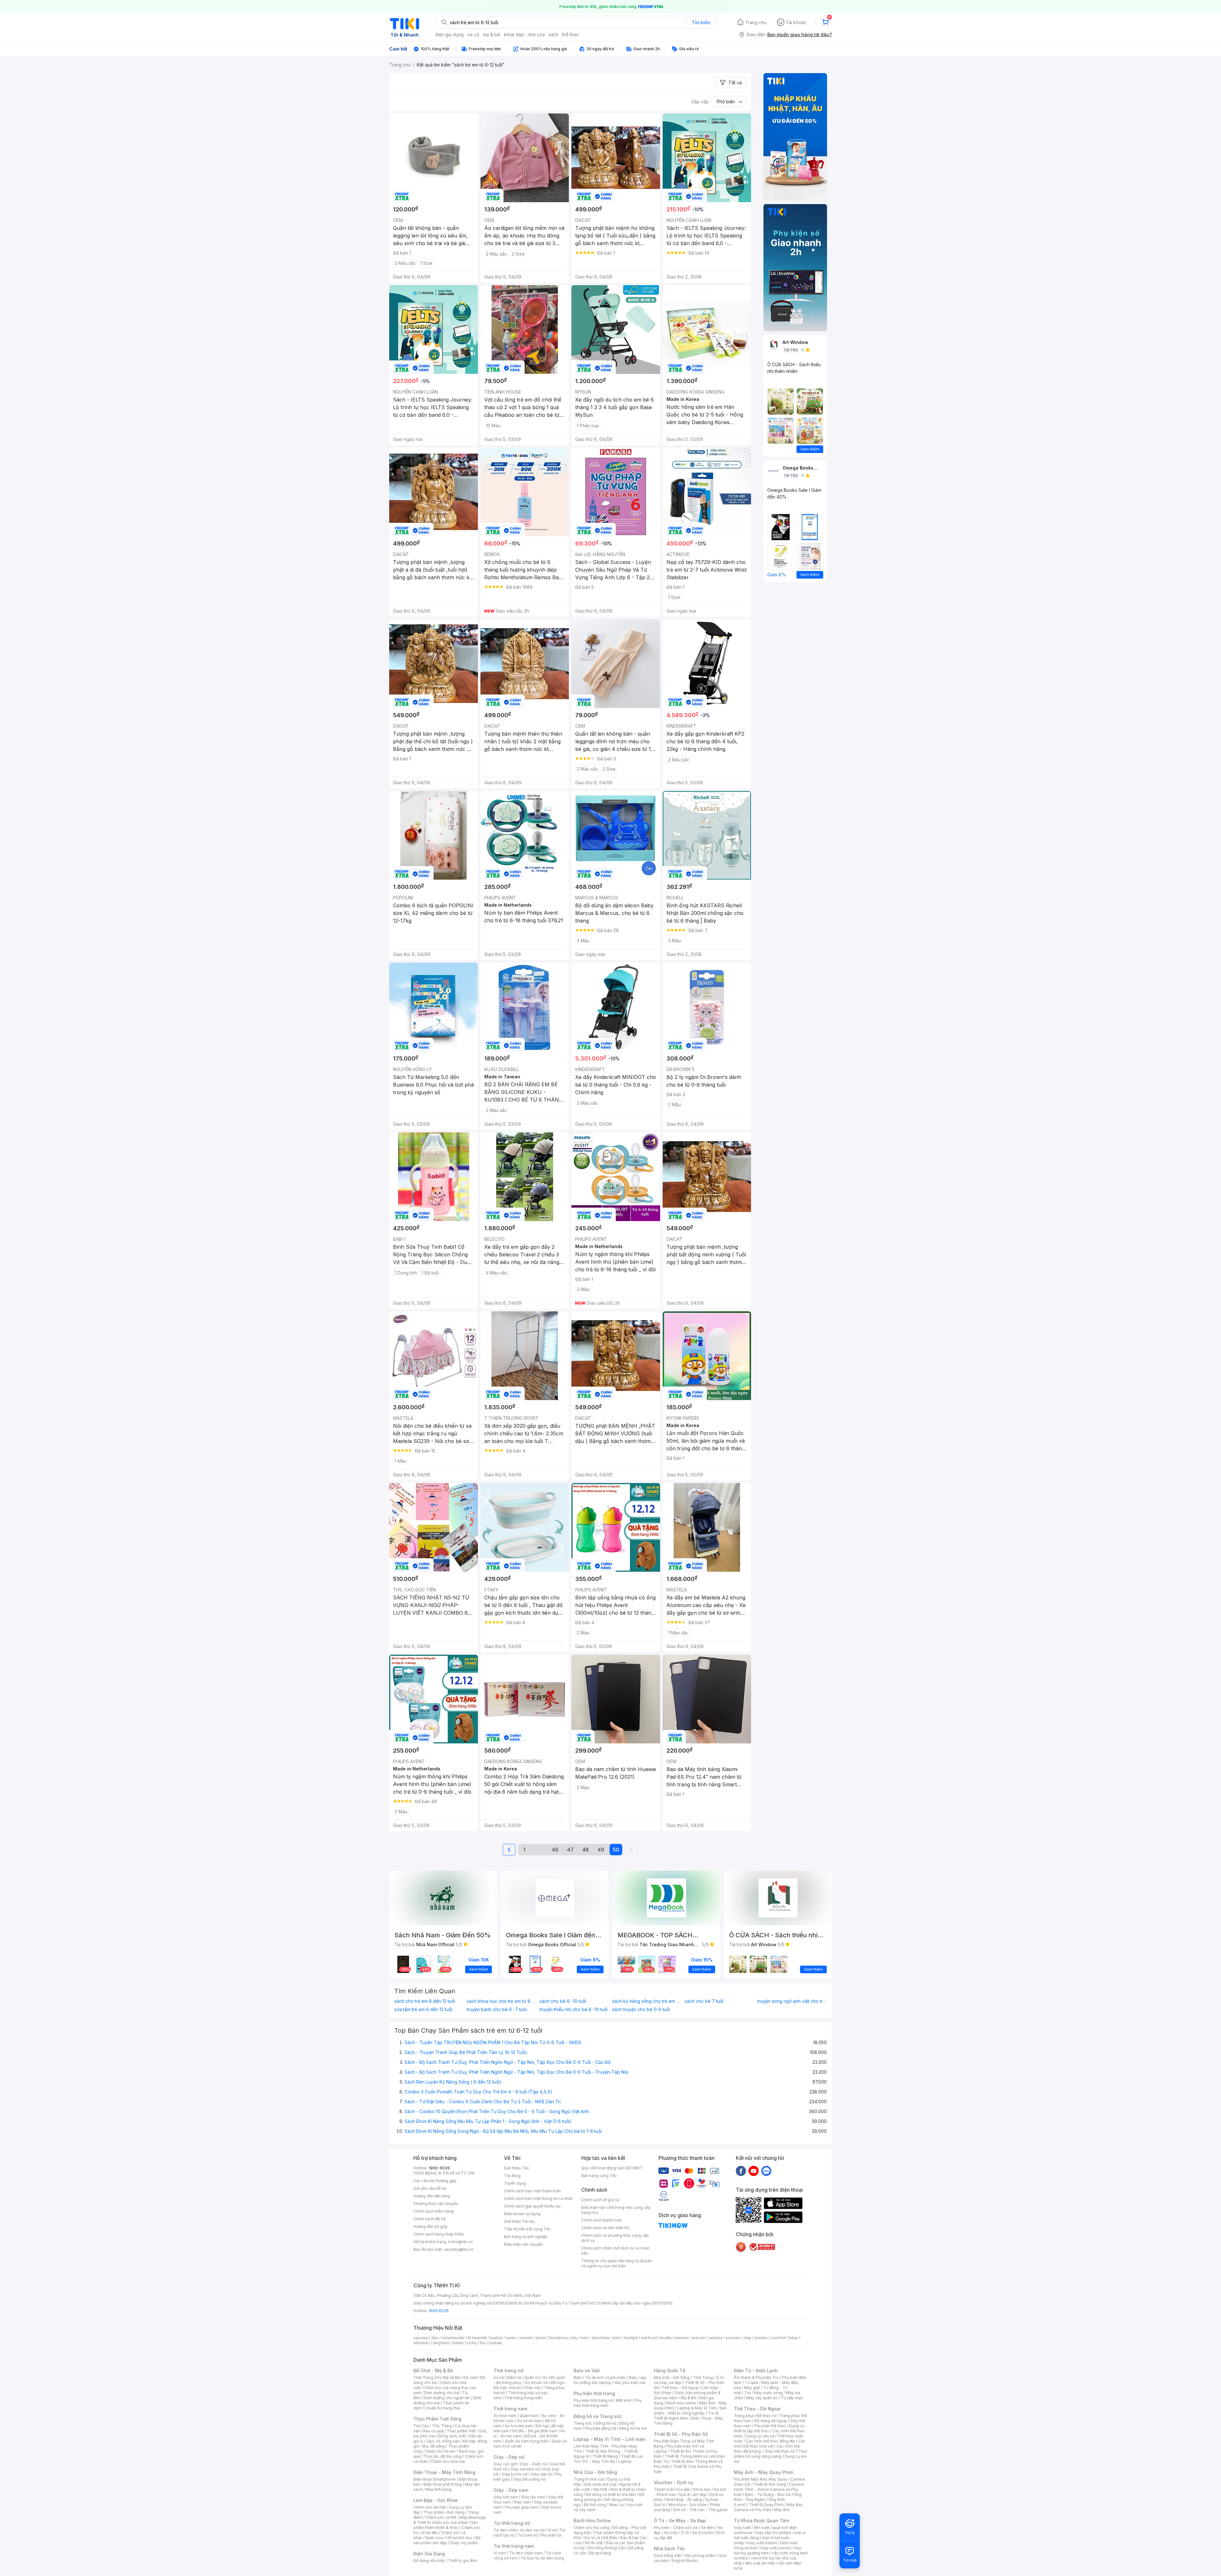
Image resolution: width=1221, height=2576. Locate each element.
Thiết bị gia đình (463, 2561)
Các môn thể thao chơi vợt (770, 2444)
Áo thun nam (505, 2416)
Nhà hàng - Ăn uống (684, 2500)
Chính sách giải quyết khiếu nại (532, 2206)
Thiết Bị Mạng (605, 2456)
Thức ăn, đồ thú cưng (443, 2456)
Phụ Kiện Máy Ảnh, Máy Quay (761, 2479)
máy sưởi (742, 2528)
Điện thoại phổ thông (443, 2484)
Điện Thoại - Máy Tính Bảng (444, 2472)
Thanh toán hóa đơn (672, 2489)
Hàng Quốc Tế (669, 2370)
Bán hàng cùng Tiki (599, 2176)
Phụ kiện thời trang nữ (593, 2400)
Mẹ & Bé (688, 2398)
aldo (617, 2338)
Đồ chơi (470, 2377)
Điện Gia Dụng (429, 2554)
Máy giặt (752, 2388)
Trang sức (583, 2423)
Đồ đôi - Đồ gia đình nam (535, 2431)
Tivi (748, 2393)
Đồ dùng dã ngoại (771, 2421)
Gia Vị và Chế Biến (601, 2538)
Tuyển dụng (515, 2183)
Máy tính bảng (438, 2489)
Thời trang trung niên (523, 2398)
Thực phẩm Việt (461, 2431)
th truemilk (477, 2338)
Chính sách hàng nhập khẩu (439, 2234)
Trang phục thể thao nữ (755, 2416)
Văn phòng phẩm (700, 2555)
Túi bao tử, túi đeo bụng (542, 2558)
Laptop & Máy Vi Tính (697, 2408)
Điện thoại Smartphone (435, 2479)
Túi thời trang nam (514, 2546)
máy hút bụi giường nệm (768, 2550)
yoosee (733, 2338)
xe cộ (473, 34)
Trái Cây (421, 2426)
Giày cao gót (505, 2464)
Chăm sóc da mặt (430, 2507)
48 (586, 1850)
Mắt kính (624, 2400)
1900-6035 (439, 2168)
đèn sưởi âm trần (760, 2563)
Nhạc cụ (616, 2505)
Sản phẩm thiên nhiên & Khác (446, 2525)
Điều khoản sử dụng (522, 2214)
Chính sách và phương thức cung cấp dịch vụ (615, 2238)
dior (435, 2338)
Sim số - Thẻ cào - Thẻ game (700, 2510)
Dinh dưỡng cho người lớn (447, 2398)
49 (601, 1850)
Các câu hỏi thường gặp (435, 2181)
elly (574, 2338)
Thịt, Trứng (442, 2426)
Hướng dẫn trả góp (431, 2226)
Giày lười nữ (541, 2474)
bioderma (559, 2338)
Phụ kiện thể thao (770, 2426)
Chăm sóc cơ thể (441, 2517)
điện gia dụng (449, 34)
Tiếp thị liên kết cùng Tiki (527, 2229)
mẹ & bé (492, 34)
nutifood (649, 2338)
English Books (685, 2561)
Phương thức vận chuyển (436, 2204)
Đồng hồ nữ (606, 2423)
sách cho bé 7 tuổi (704, 2001)
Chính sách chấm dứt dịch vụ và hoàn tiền (615, 2251)
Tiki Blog (512, 2176)
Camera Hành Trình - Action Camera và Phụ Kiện (769, 2489)
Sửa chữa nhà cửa (600, 2484)
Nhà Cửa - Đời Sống (595, 2472)
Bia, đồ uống (434, 2446)
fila (483, 2343)
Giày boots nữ (515, 2474)
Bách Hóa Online (592, 2521)
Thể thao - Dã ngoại (680, 2388)
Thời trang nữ (508, 2370)
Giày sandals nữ (525, 2469)
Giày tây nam (533, 2497)
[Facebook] (741, 2171)
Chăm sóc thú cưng (591, 2528)
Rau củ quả (433, 2431)
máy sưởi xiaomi (775, 2548)
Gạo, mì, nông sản (443, 2441)
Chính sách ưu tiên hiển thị (605, 2228)
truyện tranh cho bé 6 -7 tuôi (497, 2009)
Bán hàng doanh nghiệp (526, 2237)
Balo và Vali (587, 2370)
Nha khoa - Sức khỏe (688, 2505)
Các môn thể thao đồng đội (770, 2441)
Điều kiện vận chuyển (523, 2244)
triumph (631, 2338)
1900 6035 (439, 2311)
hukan (458, 2343)
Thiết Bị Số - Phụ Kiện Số (681, 2434)
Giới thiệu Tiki (516, 2168)
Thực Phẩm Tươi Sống (437, 2419)
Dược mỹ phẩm (464, 2543)
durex (541, 2338)
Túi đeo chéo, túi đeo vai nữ (519, 2530)
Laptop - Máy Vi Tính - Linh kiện (610, 2439)
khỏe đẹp (514, 34)
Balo (578, 2377)
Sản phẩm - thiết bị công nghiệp (690, 2411)
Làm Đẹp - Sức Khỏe (436, 2500)
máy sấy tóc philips (773, 2533)
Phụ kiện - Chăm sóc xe (676, 2528)
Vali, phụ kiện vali (630, 2383)
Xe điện (708, 2528)
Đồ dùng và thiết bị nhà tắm (611, 2494)
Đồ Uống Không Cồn (607, 2548)
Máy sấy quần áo (762, 2398)
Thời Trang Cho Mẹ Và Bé (437, 2377)
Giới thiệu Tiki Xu (519, 2221)
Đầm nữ (514, 2377)
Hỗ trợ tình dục (459, 2538)
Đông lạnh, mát (452, 2436)
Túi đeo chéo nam (526, 2553)
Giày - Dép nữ (509, 2457)
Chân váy (532, 2388)
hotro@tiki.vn (461, 2242)
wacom (699, 2338)
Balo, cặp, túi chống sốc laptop (610, 2380)
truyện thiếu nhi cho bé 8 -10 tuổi (574, 2009)
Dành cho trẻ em (441, 2451)
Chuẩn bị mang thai (442, 2408)
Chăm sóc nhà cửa (448, 2461)
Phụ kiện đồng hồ (600, 2428)
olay (747, 2338)
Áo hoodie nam (519, 2426)
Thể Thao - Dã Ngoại (757, 2409)
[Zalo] (766, 2171)
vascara (421, 2338)
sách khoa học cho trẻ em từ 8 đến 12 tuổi (501, 2001)
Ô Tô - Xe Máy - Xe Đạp (680, 2521)
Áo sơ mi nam (529, 2421)
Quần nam (529, 2416)
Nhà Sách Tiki (669, 2549)
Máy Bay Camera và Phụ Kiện (768, 2507)
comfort (778, 2338)
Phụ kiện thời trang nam (608, 2403)
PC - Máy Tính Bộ (599, 2461)
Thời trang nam (510, 2409)
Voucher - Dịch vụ (673, 2482)
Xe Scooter (703, 2533)
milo (585, 2338)
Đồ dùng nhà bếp (429, 2561)
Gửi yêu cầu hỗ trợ (430, 2188)
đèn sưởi (761, 2528)
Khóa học (702, 2489)
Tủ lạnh (752, 2383)
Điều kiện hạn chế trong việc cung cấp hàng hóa (616, 2210)
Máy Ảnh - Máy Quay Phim (763, 2472)
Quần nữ (532, 2377)
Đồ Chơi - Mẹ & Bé (433, 2370)
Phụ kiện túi (551, 2535)
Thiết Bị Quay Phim (766, 2505)
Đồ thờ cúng (595, 2505)
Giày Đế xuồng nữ (529, 2479)
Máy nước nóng (768, 2393)
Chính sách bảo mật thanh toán (532, 2191)
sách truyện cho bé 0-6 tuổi (641, 2009)
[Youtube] (754, 2171)
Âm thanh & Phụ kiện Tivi (756, 2377)
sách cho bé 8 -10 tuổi (563, 2001)
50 (616, 1850)
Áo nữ (499, 2377)
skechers (600, 2338)
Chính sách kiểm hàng (434, 2211)
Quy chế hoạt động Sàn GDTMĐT (612, 2168)
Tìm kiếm (701, 22)
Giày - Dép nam (511, 2490)
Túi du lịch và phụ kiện (605, 2377)
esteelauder (453, 2338)
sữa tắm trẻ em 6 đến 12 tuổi (423, 2009)
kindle (666, 2338)
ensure (526, 2338)
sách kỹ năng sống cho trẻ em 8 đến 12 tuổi (647, 2001)
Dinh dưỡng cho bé (442, 2393)
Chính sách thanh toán (602, 2220)
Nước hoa (434, 2538)
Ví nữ (552, 2530)
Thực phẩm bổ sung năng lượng (771, 2454)
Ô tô (685, 2533)
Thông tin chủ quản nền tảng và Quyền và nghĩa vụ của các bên (617, 2263)
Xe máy (671, 2533)
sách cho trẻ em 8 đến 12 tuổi (425, 2001)
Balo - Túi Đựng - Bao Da (768, 2494)
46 (555, 1850)
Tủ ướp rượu (792, 2398)
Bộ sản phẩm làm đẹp (447, 2540)
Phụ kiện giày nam (521, 2507)
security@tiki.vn (459, 2249)
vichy (472, 2343)
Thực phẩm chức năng (444, 2512)
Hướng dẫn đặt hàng (432, 2196)
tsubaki (496, 2343)
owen (511, 2338)
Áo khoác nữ (536, 2383)
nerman (682, 2338)
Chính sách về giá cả (600, 2200)
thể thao (571, 34)
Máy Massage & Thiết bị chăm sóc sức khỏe (450, 2520)
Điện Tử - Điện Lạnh (756, 2370)
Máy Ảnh (782, 2510)
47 (570, 1850)
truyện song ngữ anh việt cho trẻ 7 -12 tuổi (792, 2001)
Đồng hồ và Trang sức (598, 2416)
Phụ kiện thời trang (594, 2393)
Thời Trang (703, 2377)
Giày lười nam (506, 2497)
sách (553, 34)
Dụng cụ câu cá (760, 2436)
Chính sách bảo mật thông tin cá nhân (538, 2198)
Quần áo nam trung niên (527, 2441)
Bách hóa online (681, 2403)
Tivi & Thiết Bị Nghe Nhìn (686, 2416)
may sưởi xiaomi (762, 2543)
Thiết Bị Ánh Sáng (770, 2484)
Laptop (625, 2461)
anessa (716, 2338)
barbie (496, 2338)
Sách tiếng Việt (667, 2555)
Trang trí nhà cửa (589, 2479)
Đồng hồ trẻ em (633, 2428)
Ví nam (500, 2553)
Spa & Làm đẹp (693, 2494)
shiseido (421, 2343)
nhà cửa (536, 34)
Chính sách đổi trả (430, 2219)
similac (761, 2338)
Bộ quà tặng (600, 2553)
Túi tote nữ (528, 2535)
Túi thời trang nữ (512, 2523)
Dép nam (522, 2502)
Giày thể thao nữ (780, 2451)
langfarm (441, 2343)
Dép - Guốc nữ (534, 2464)
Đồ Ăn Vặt (594, 2543)
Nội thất (600, 2489)
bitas (793, 2338)
